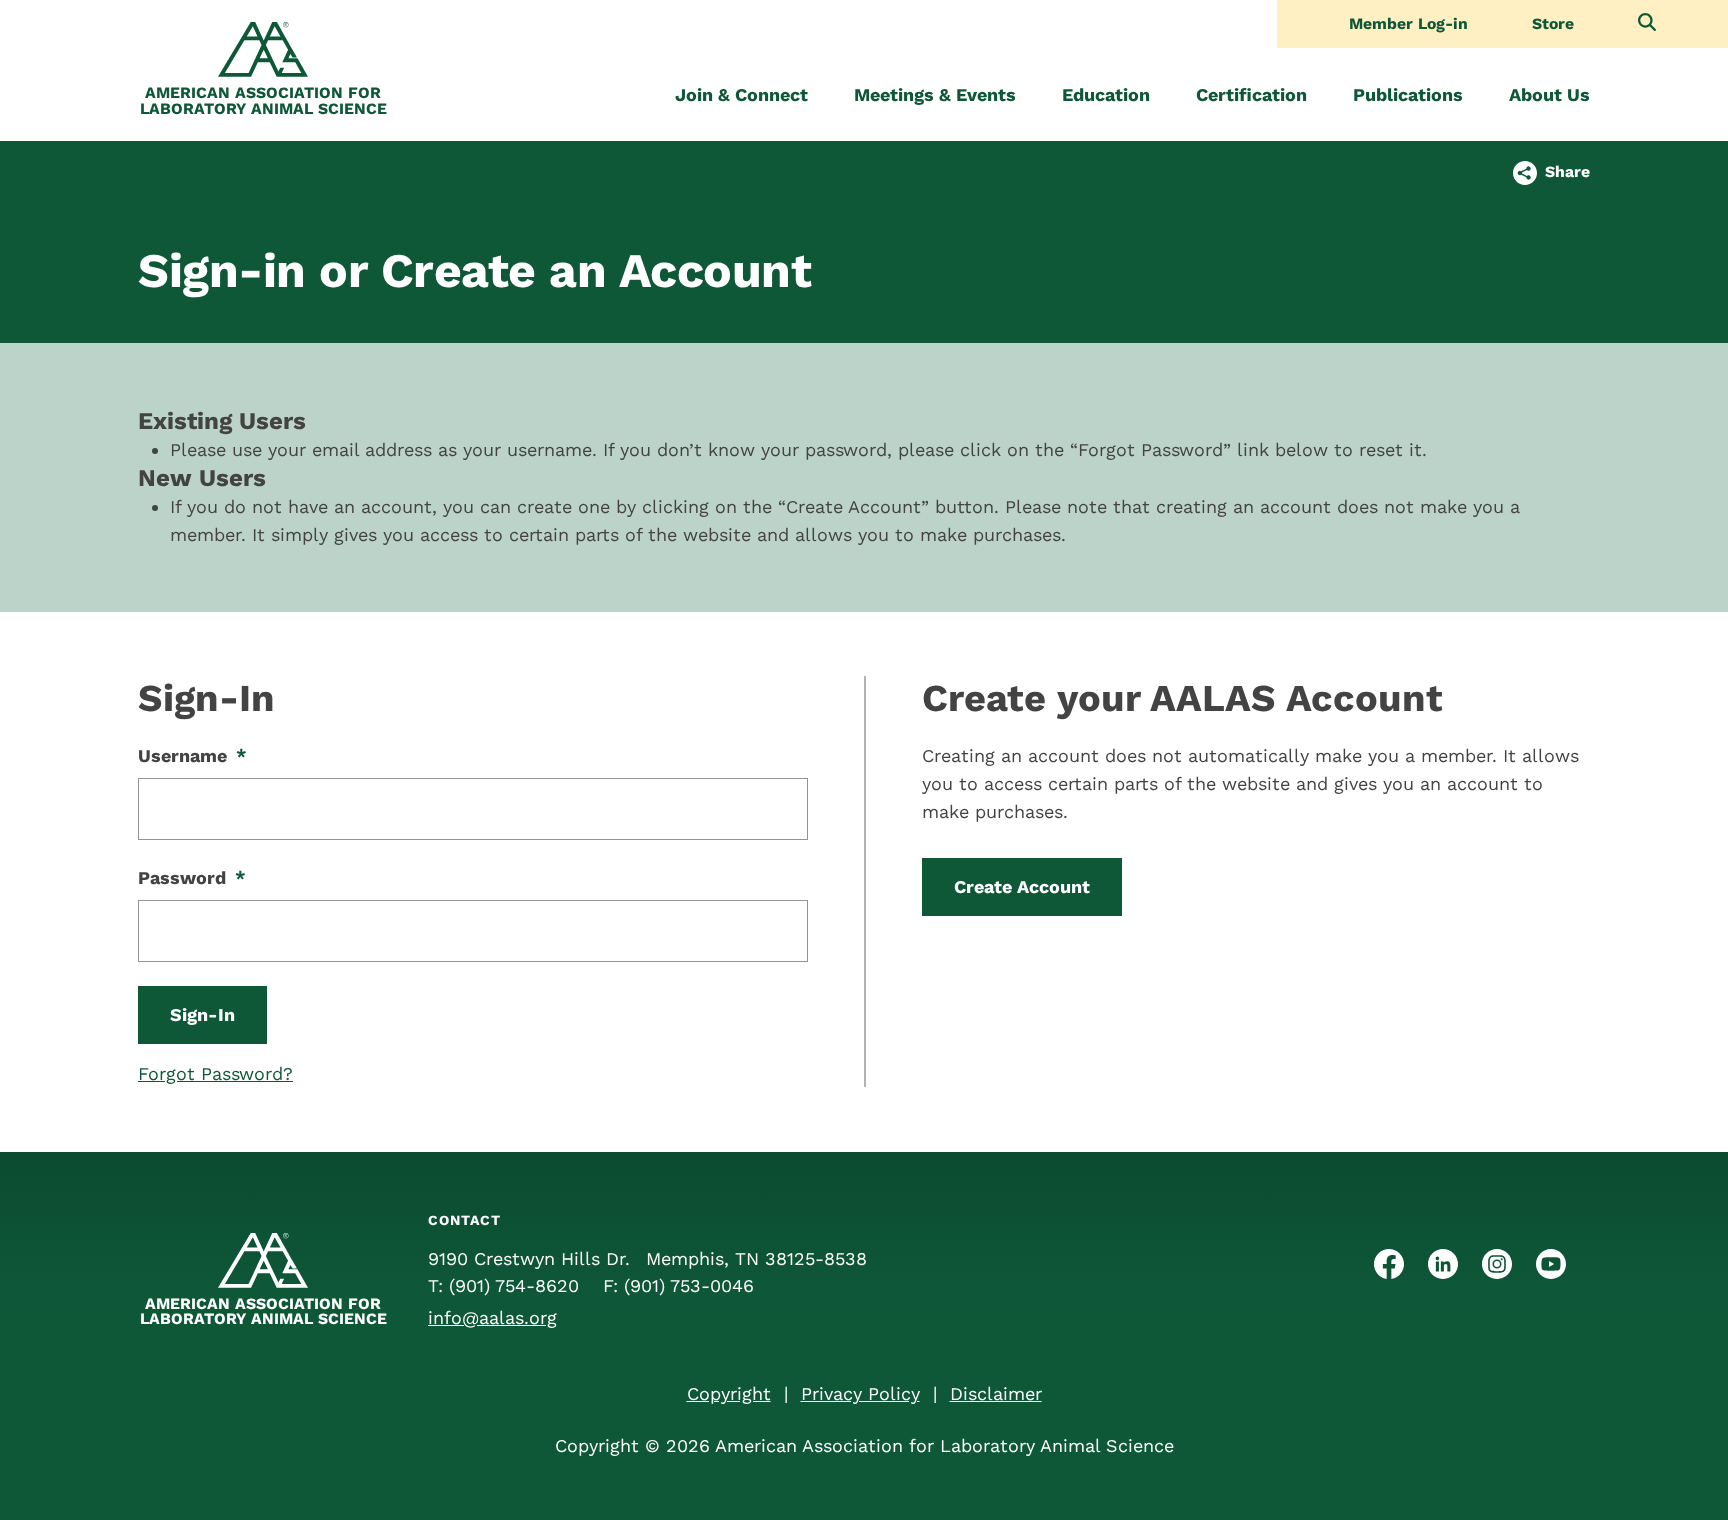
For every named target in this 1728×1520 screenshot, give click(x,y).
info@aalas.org (492, 1317)
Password (192, 877)
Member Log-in (1408, 24)
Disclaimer (996, 1393)
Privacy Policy (860, 1393)
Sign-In (202, 1014)
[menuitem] (741, 95)
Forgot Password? (215, 1073)
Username (192, 755)
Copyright (729, 1393)
